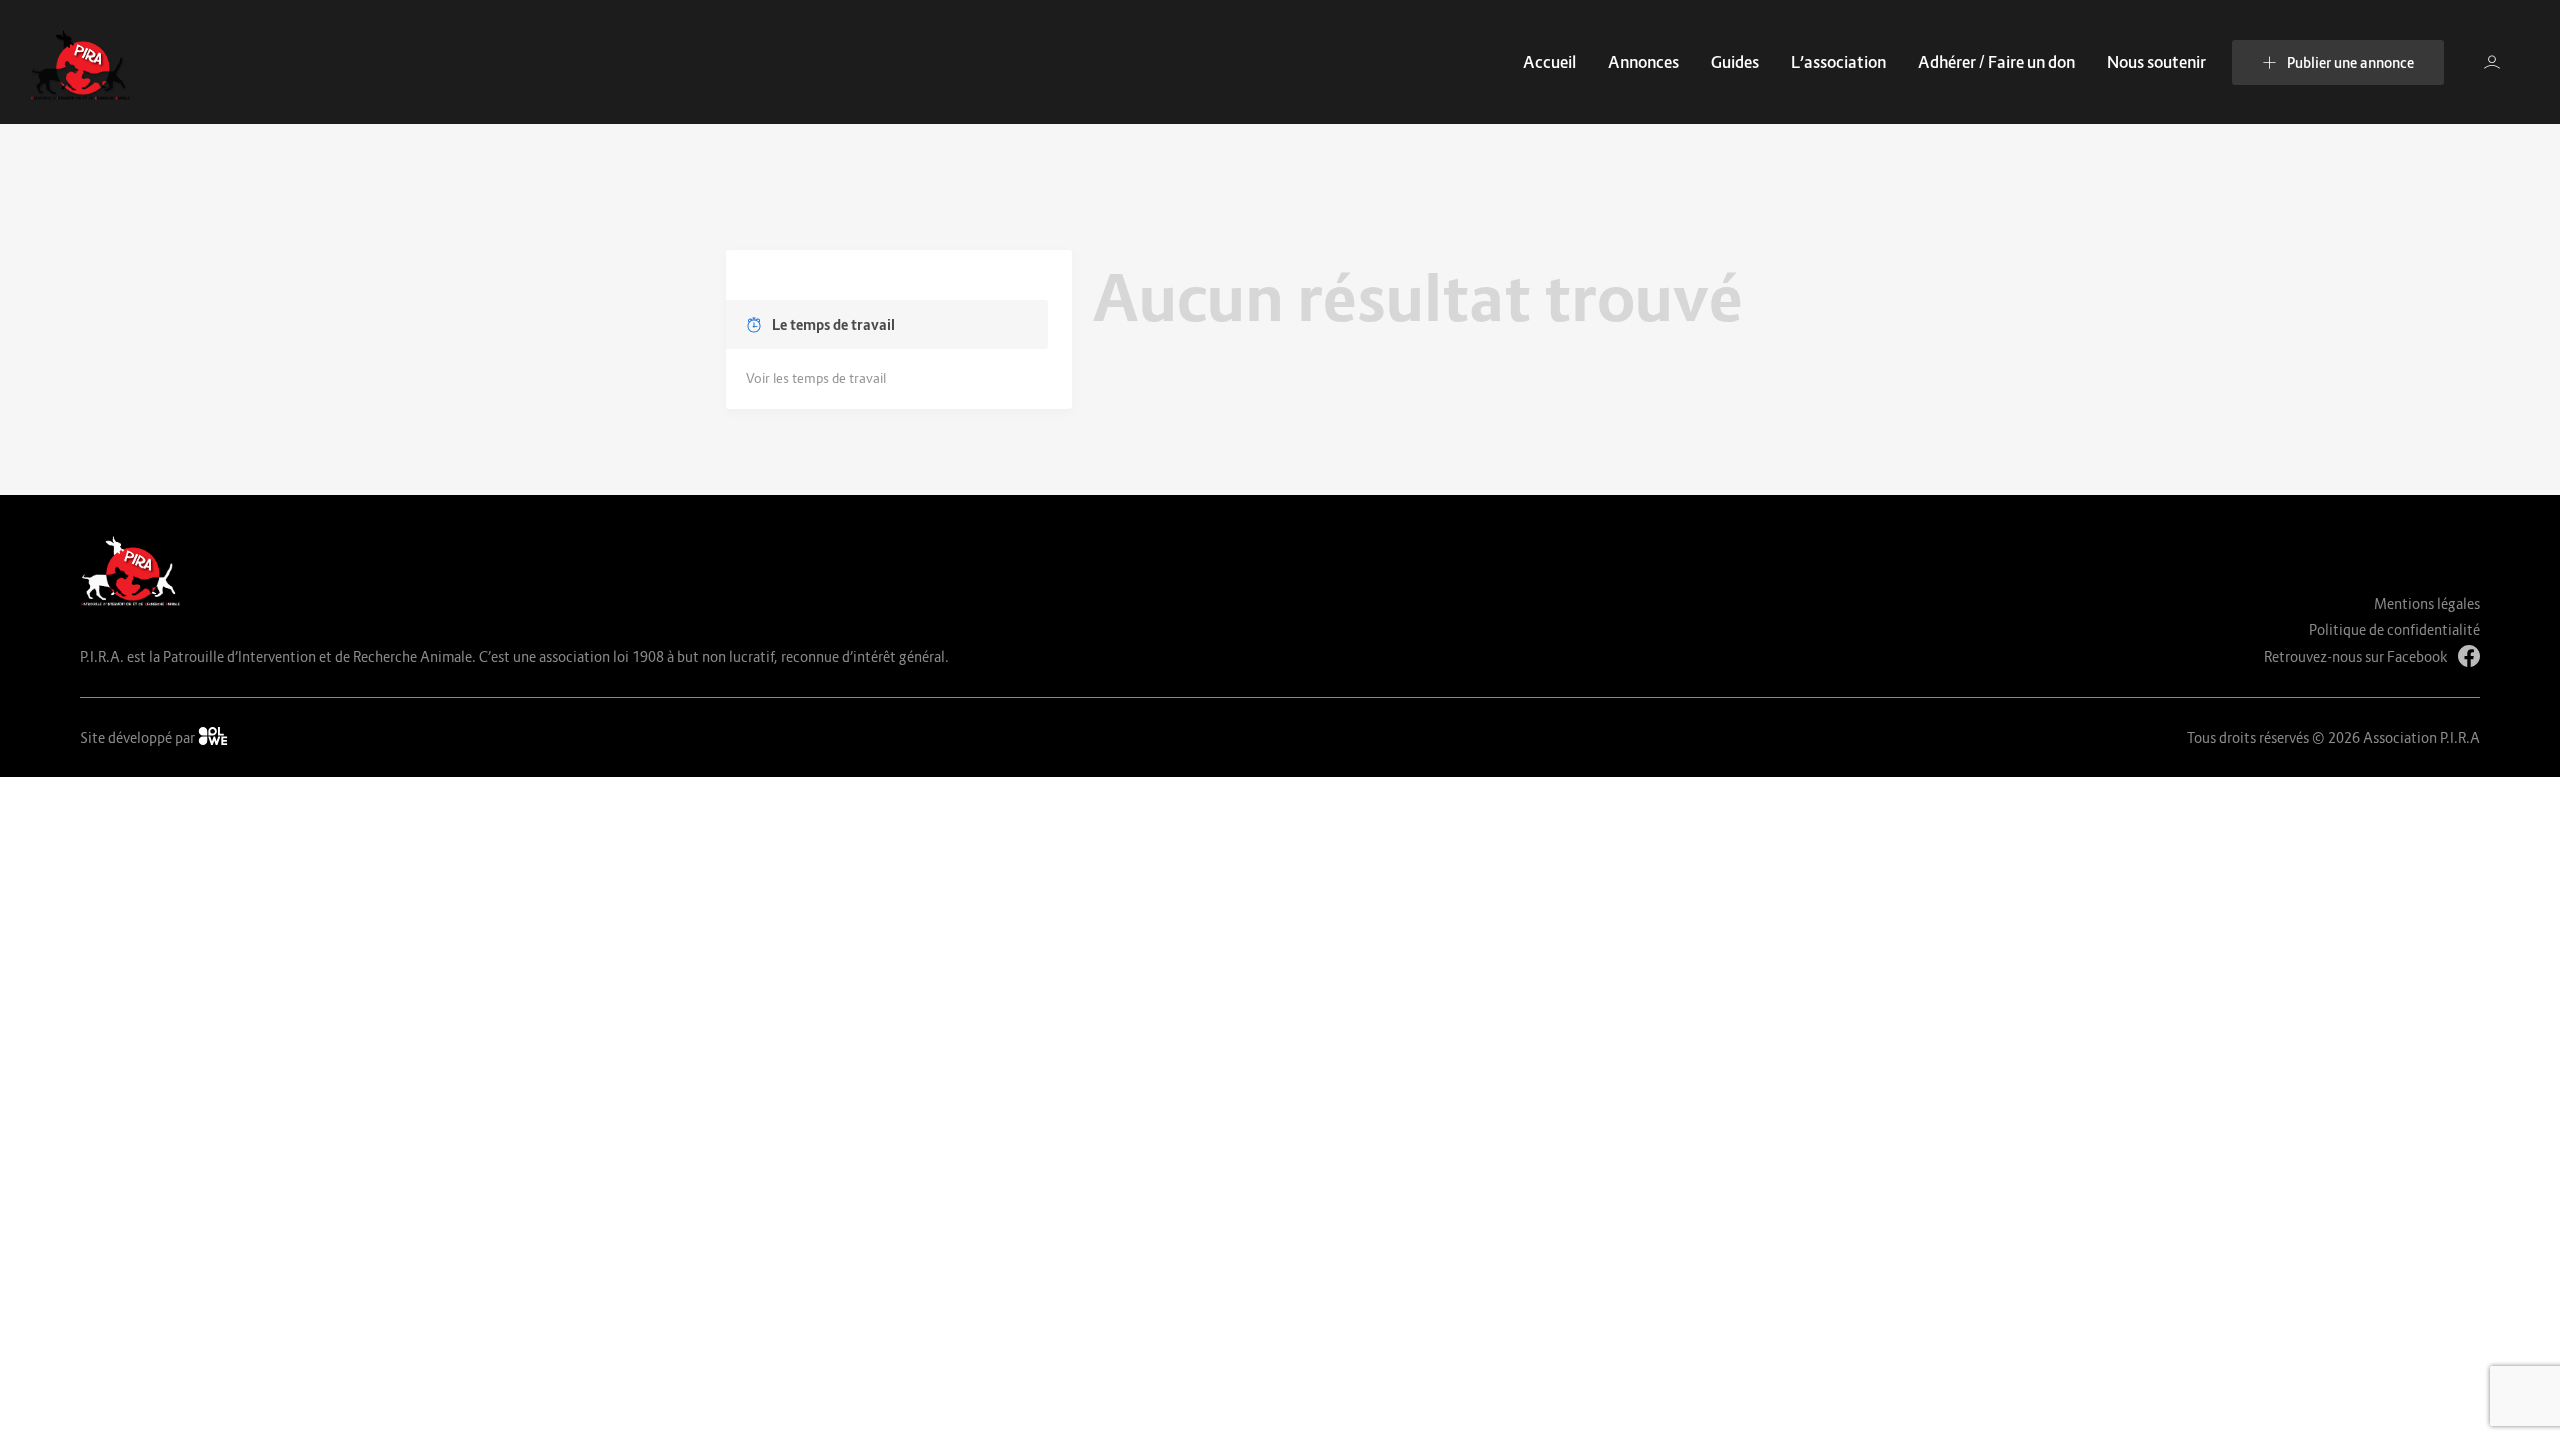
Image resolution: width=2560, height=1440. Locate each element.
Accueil (1549, 62)
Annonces (1643, 62)
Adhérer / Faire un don (1996, 62)
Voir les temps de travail (816, 378)
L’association (1838, 62)
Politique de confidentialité (2394, 629)
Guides (1735, 62)
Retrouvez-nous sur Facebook (2356, 656)
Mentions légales (2427, 603)
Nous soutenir (2156, 62)
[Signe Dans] (2492, 62)
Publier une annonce (2350, 62)
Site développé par (139, 737)
